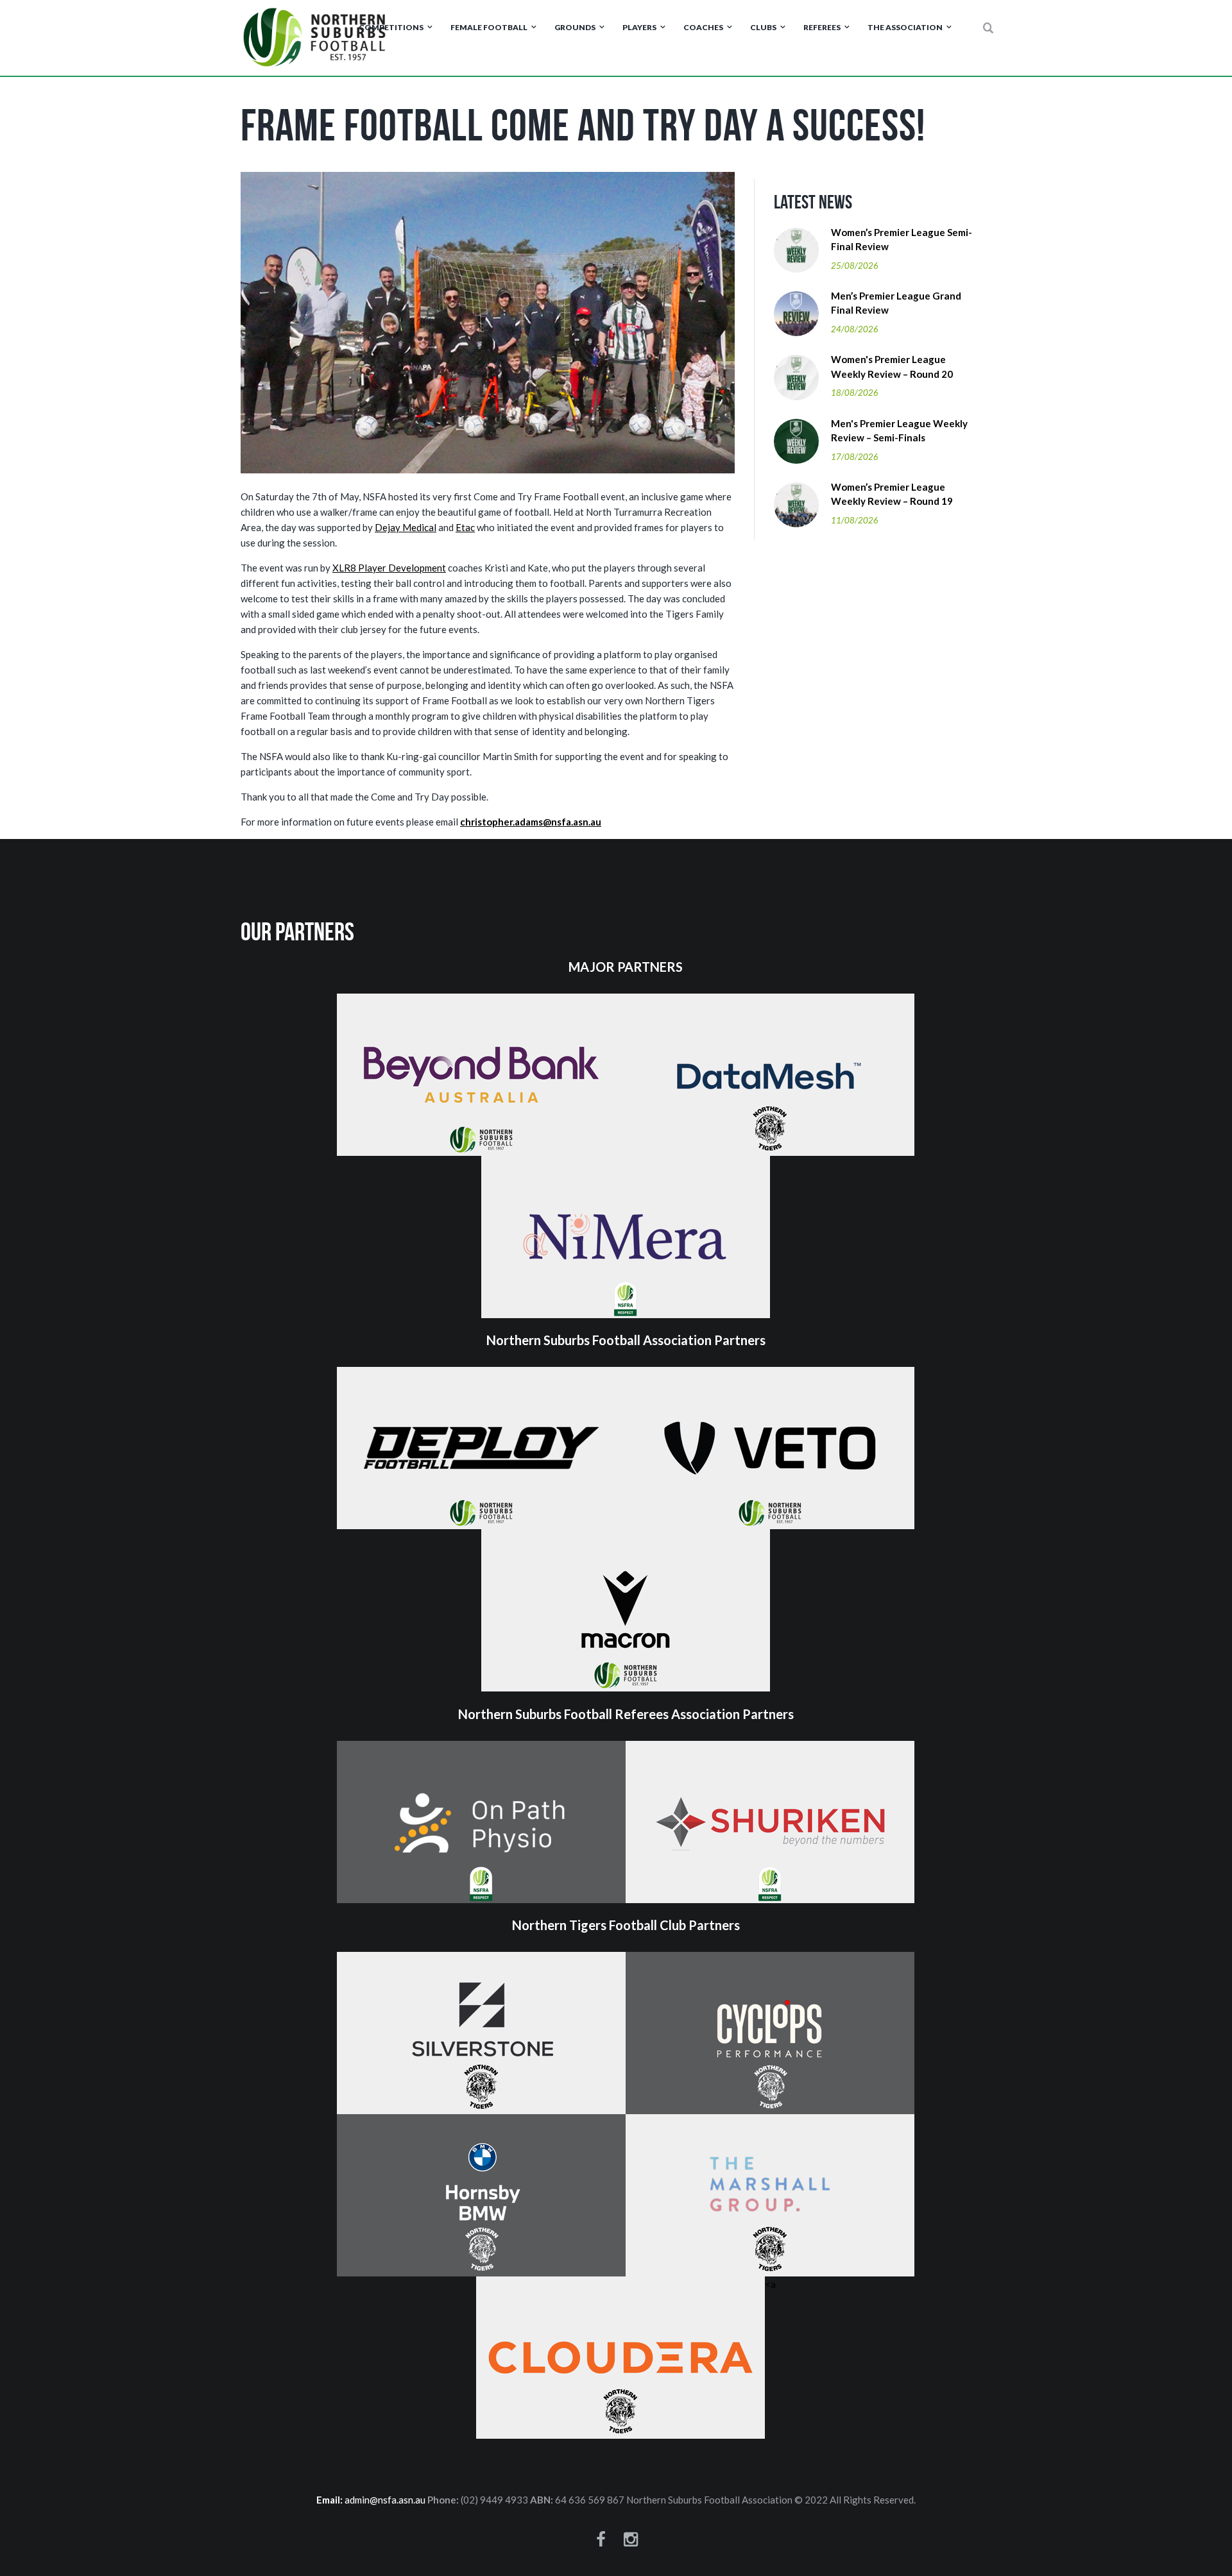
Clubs (763, 27)
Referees (822, 27)
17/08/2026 (855, 457)
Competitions (391, 27)
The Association (905, 27)
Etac (465, 527)
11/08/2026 (855, 520)
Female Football (489, 27)
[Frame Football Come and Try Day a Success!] (488, 323)
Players (639, 27)
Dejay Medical (406, 527)
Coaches (703, 27)
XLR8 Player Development (389, 568)
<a (770, 2284)
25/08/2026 (855, 266)
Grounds (575, 27)
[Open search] (989, 28)
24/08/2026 (855, 329)
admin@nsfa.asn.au (385, 2500)
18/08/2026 (855, 393)
